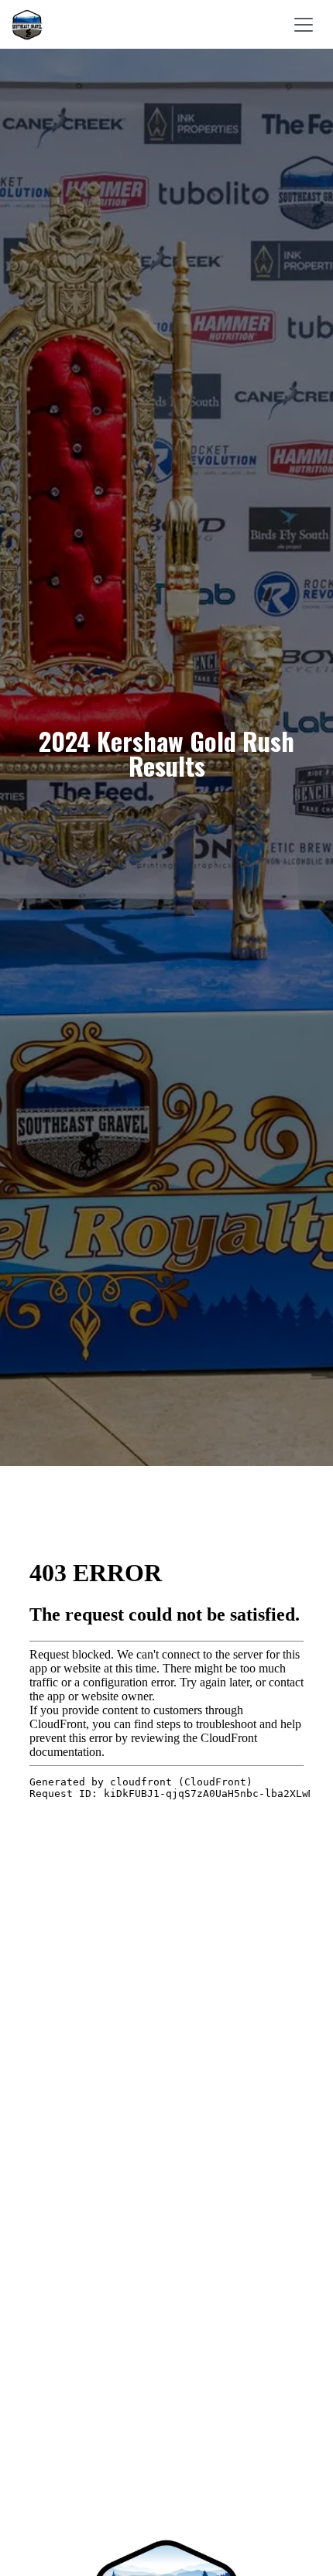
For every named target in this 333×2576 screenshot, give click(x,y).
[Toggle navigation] (304, 24)
